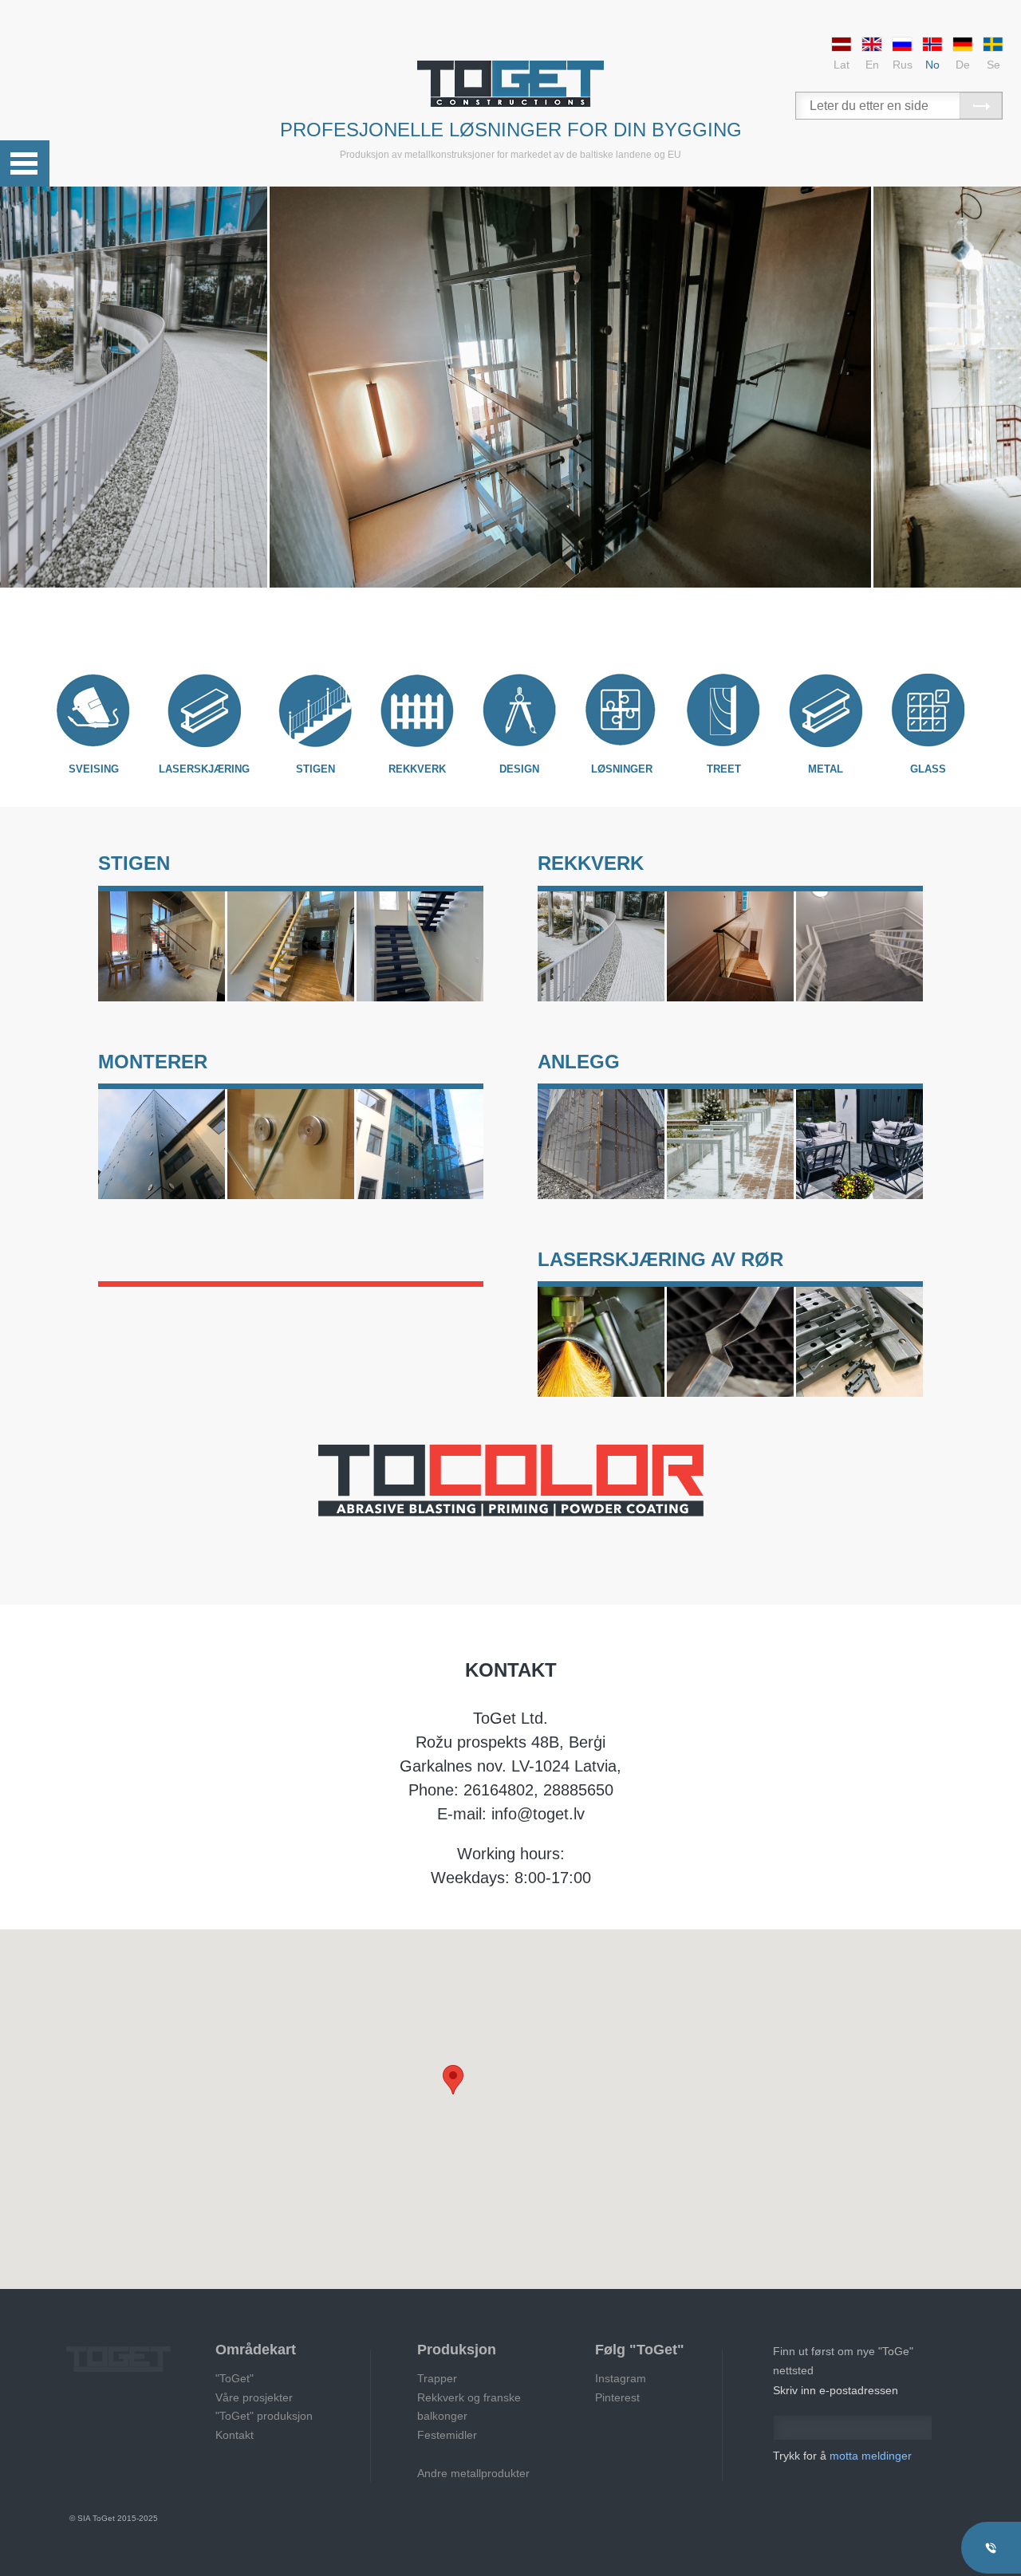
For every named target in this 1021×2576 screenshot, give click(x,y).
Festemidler (447, 2435)
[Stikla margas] (730, 946)
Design (519, 769)
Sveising (94, 769)
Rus (903, 65)
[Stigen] (315, 710)
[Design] (519, 710)
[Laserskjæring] (204, 710)
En (872, 65)
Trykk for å (842, 2456)
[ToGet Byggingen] (510, 84)
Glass (928, 769)
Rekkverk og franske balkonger (469, 2407)
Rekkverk (417, 769)
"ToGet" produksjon (264, 2416)
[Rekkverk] (417, 710)
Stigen (315, 769)
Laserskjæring (204, 769)
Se (993, 65)
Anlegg (579, 1062)
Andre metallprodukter (473, 2473)
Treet (724, 769)
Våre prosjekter (254, 2397)
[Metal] (826, 710)
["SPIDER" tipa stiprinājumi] (162, 1144)
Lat (842, 65)
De (963, 65)
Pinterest (617, 2397)
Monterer (153, 1062)
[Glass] (928, 710)
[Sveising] (93, 710)
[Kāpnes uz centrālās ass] (162, 946)
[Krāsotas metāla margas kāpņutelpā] (859, 946)
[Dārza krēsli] (859, 1144)
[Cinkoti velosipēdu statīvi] (730, 1144)
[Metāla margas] (601, 946)
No (932, 65)
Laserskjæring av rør (660, 1259)
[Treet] (723, 710)
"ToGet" (235, 2378)
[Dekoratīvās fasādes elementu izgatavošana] (601, 1144)
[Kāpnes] (420, 946)
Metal (826, 769)
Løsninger (622, 769)
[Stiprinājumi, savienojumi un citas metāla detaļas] (291, 1144)
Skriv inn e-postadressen (836, 2390)
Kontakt (235, 2435)
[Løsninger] (621, 710)
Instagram (621, 2378)
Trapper (437, 2378)
